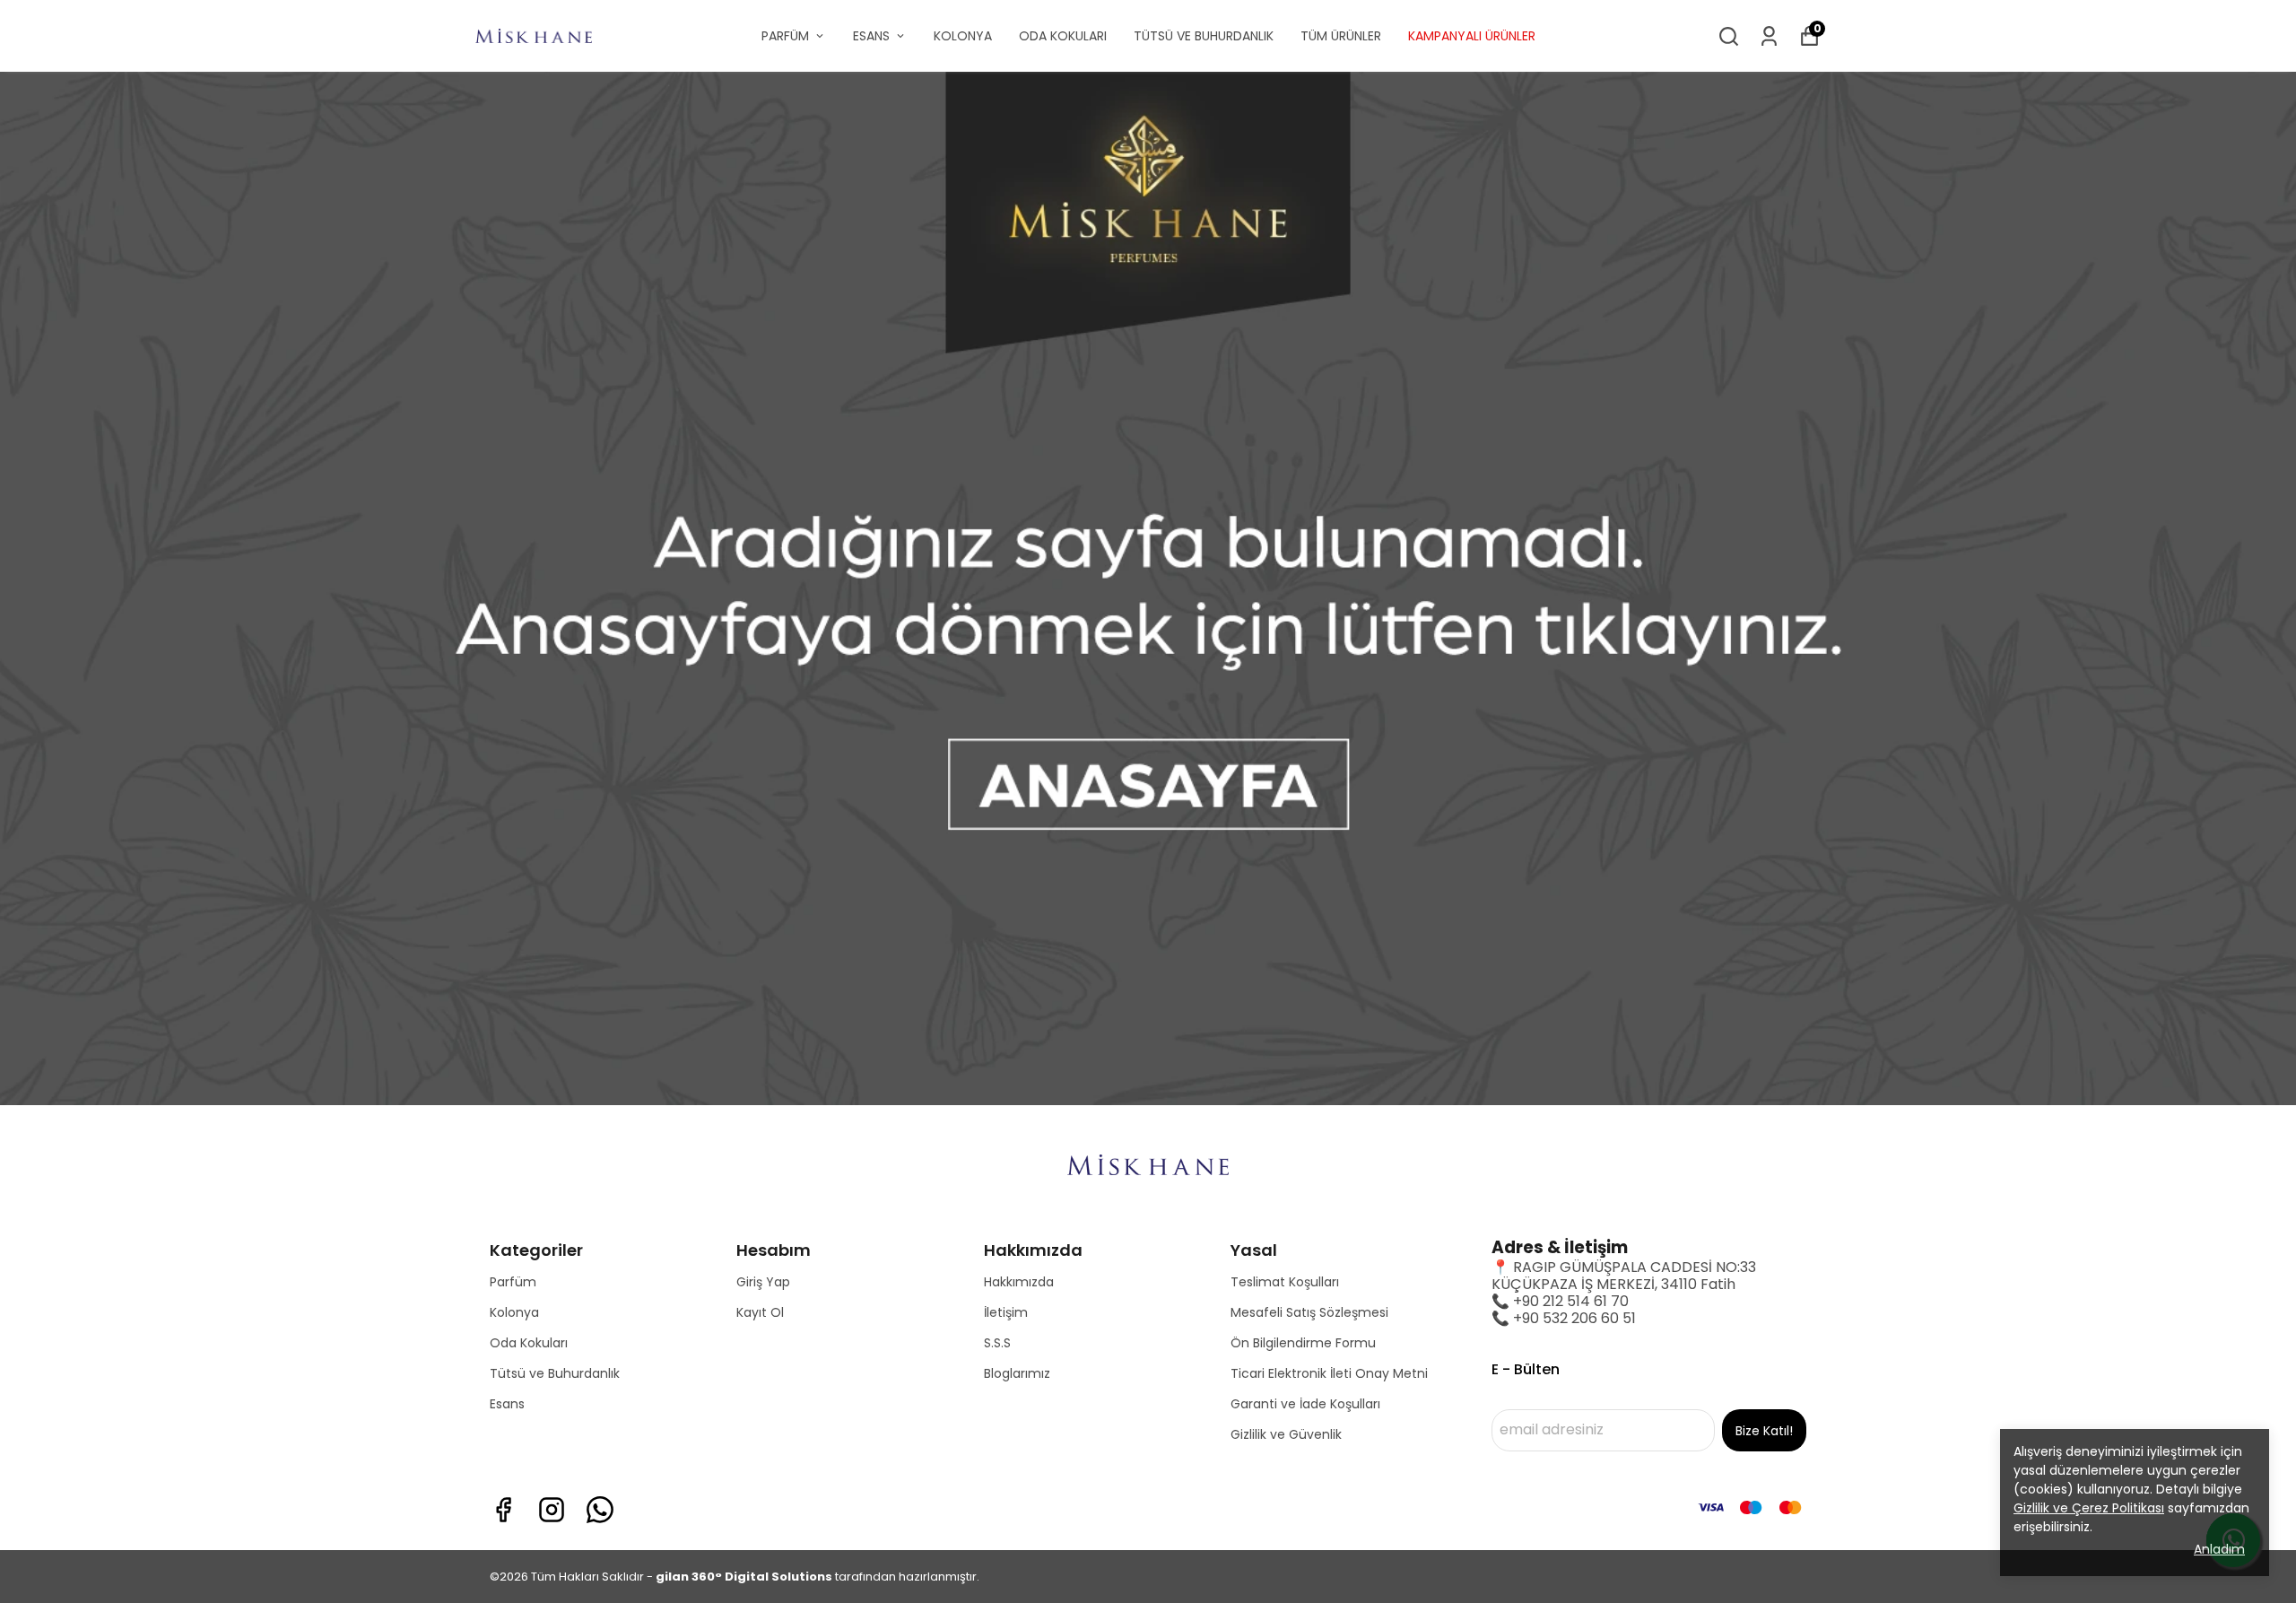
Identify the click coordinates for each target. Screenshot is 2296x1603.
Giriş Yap (763, 1282)
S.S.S (997, 1343)
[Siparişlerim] (1769, 36)
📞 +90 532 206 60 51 (1564, 1318)
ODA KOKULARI (1063, 36)
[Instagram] (552, 1510)
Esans (507, 1404)
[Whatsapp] (600, 1510)
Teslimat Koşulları (1285, 1282)
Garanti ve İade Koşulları (1305, 1404)
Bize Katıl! (1764, 1431)
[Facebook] (503, 1510)
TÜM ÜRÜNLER (1341, 36)
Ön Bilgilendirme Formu (1303, 1343)
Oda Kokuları (529, 1343)
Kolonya (514, 1312)
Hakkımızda (1019, 1282)
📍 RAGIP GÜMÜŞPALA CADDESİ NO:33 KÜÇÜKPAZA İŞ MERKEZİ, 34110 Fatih (1624, 1276)
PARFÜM (785, 36)
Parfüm (513, 1282)
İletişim (1006, 1312)
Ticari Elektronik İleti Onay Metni (1329, 1373)
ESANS (871, 36)
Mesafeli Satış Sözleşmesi (1309, 1312)
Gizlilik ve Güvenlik (1286, 1434)
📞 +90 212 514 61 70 (1560, 1301)
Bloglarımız (1017, 1373)
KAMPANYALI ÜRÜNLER (1472, 36)
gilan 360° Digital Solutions (744, 1577)
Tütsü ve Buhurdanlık (555, 1373)
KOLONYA (963, 36)
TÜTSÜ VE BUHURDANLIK (1204, 36)
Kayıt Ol (760, 1312)
